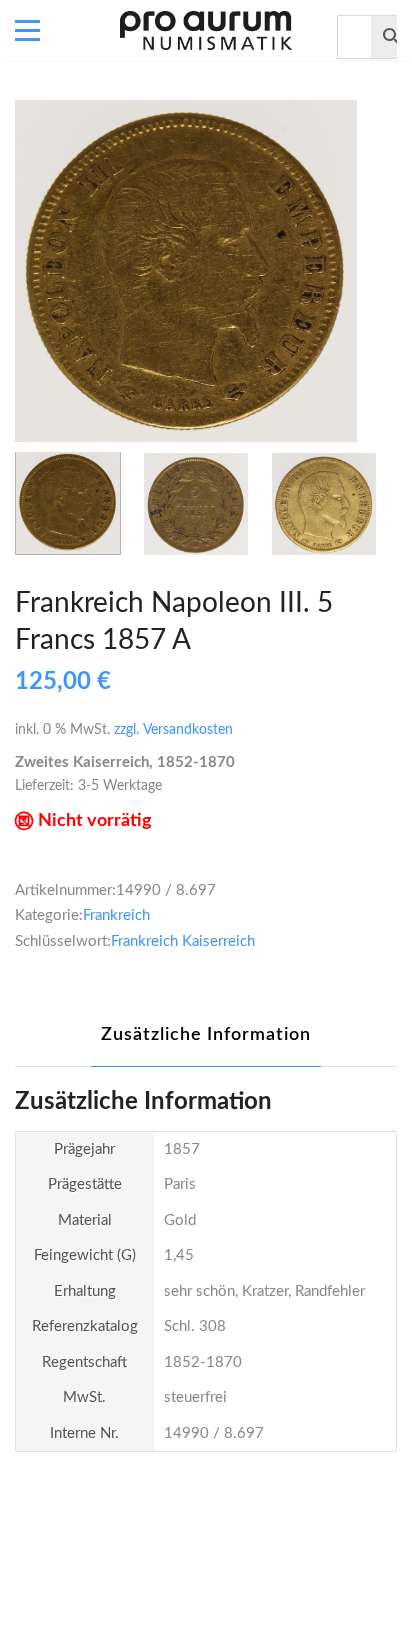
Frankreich (116, 915)
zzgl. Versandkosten (173, 730)
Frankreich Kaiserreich (183, 941)
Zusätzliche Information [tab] (206, 1035)
